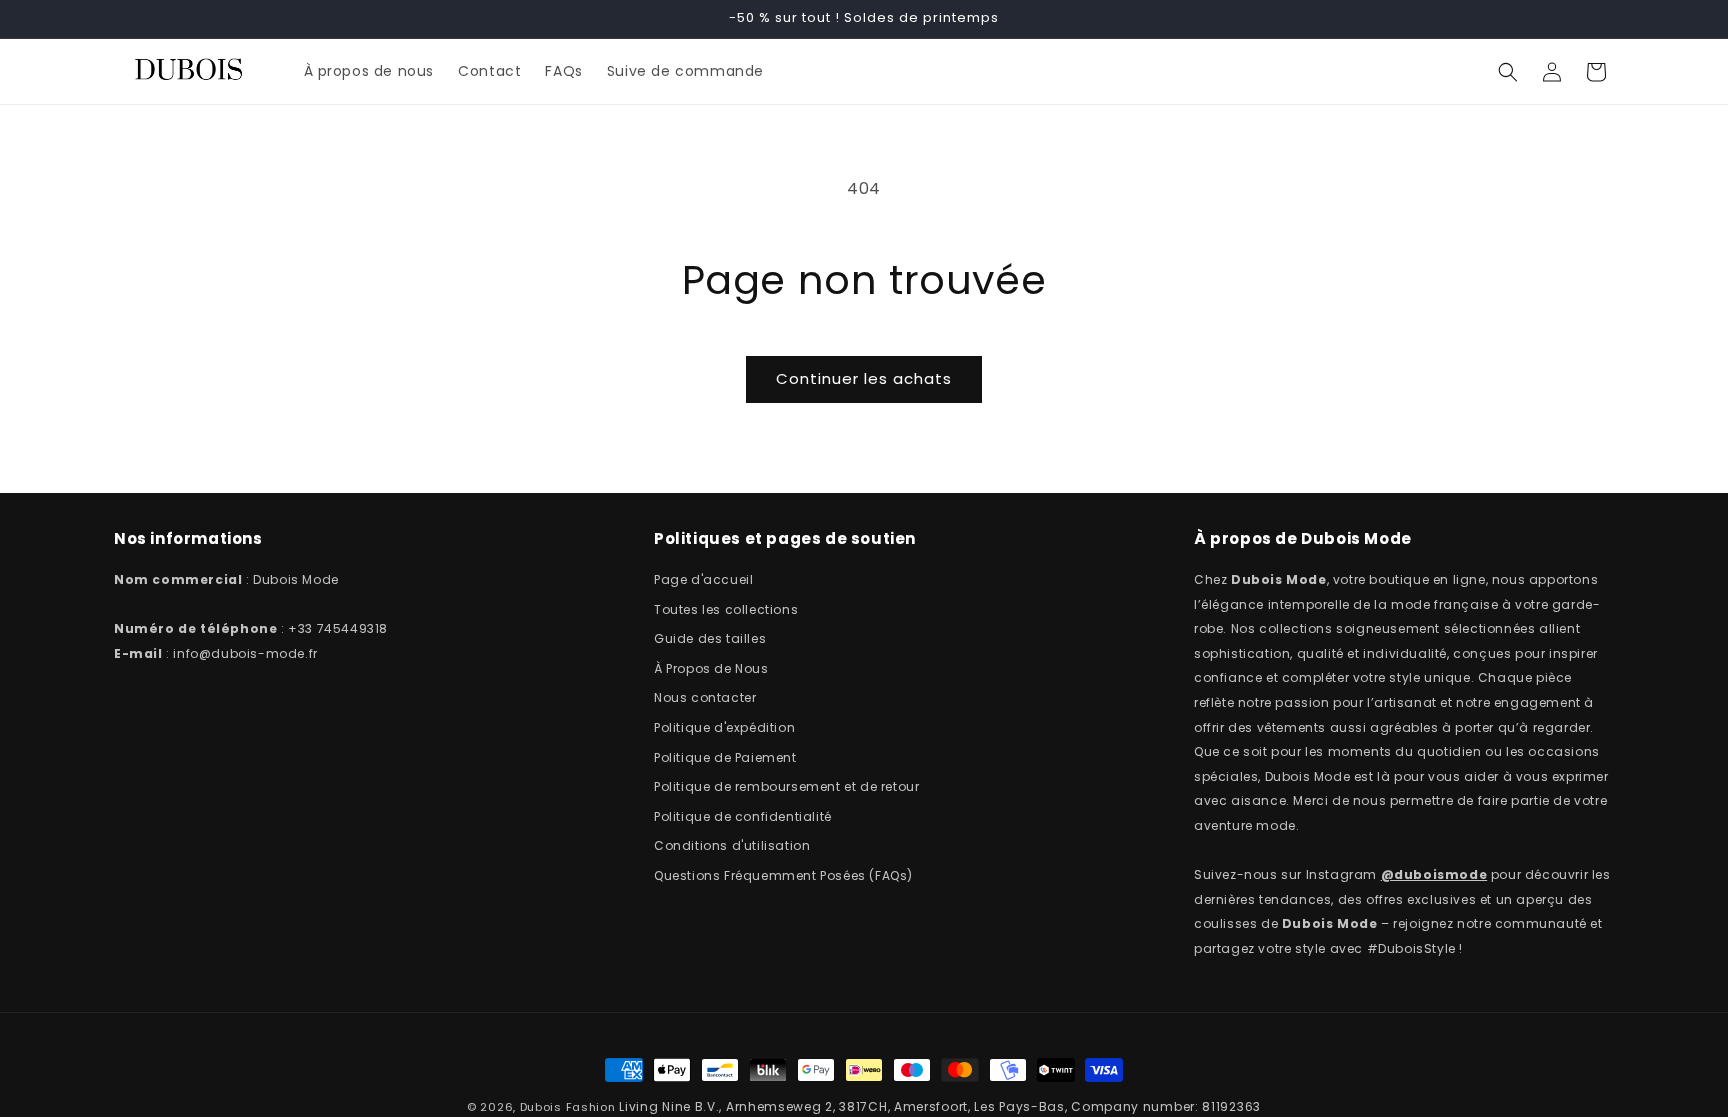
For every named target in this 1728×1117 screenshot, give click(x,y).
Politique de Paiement (725, 757)
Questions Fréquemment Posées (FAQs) (783, 875)
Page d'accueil (703, 579)
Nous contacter (705, 697)
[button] (1508, 72)
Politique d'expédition (724, 727)
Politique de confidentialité (743, 816)
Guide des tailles (710, 638)
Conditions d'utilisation (732, 845)
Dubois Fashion (568, 1107)
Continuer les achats (864, 378)
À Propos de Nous (711, 668)
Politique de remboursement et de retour (786, 786)
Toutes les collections (726, 609)
